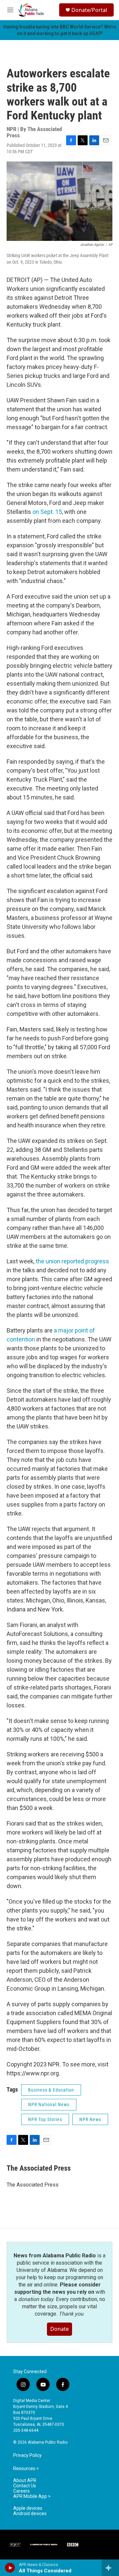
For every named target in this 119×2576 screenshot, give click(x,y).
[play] (10, 2568)
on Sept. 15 (47, 512)
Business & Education (51, 2090)
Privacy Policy (27, 2455)
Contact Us (25, 2486)
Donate (59, 2329)
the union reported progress (72, 1261)
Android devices (30, 2514)
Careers (21, 2491)
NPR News (90, 2119)
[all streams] (110, 2568)
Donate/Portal (89, 10)
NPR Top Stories (45, 2119)
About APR (25, 2481)
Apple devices (28, 2508)
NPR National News (49, 2104)
